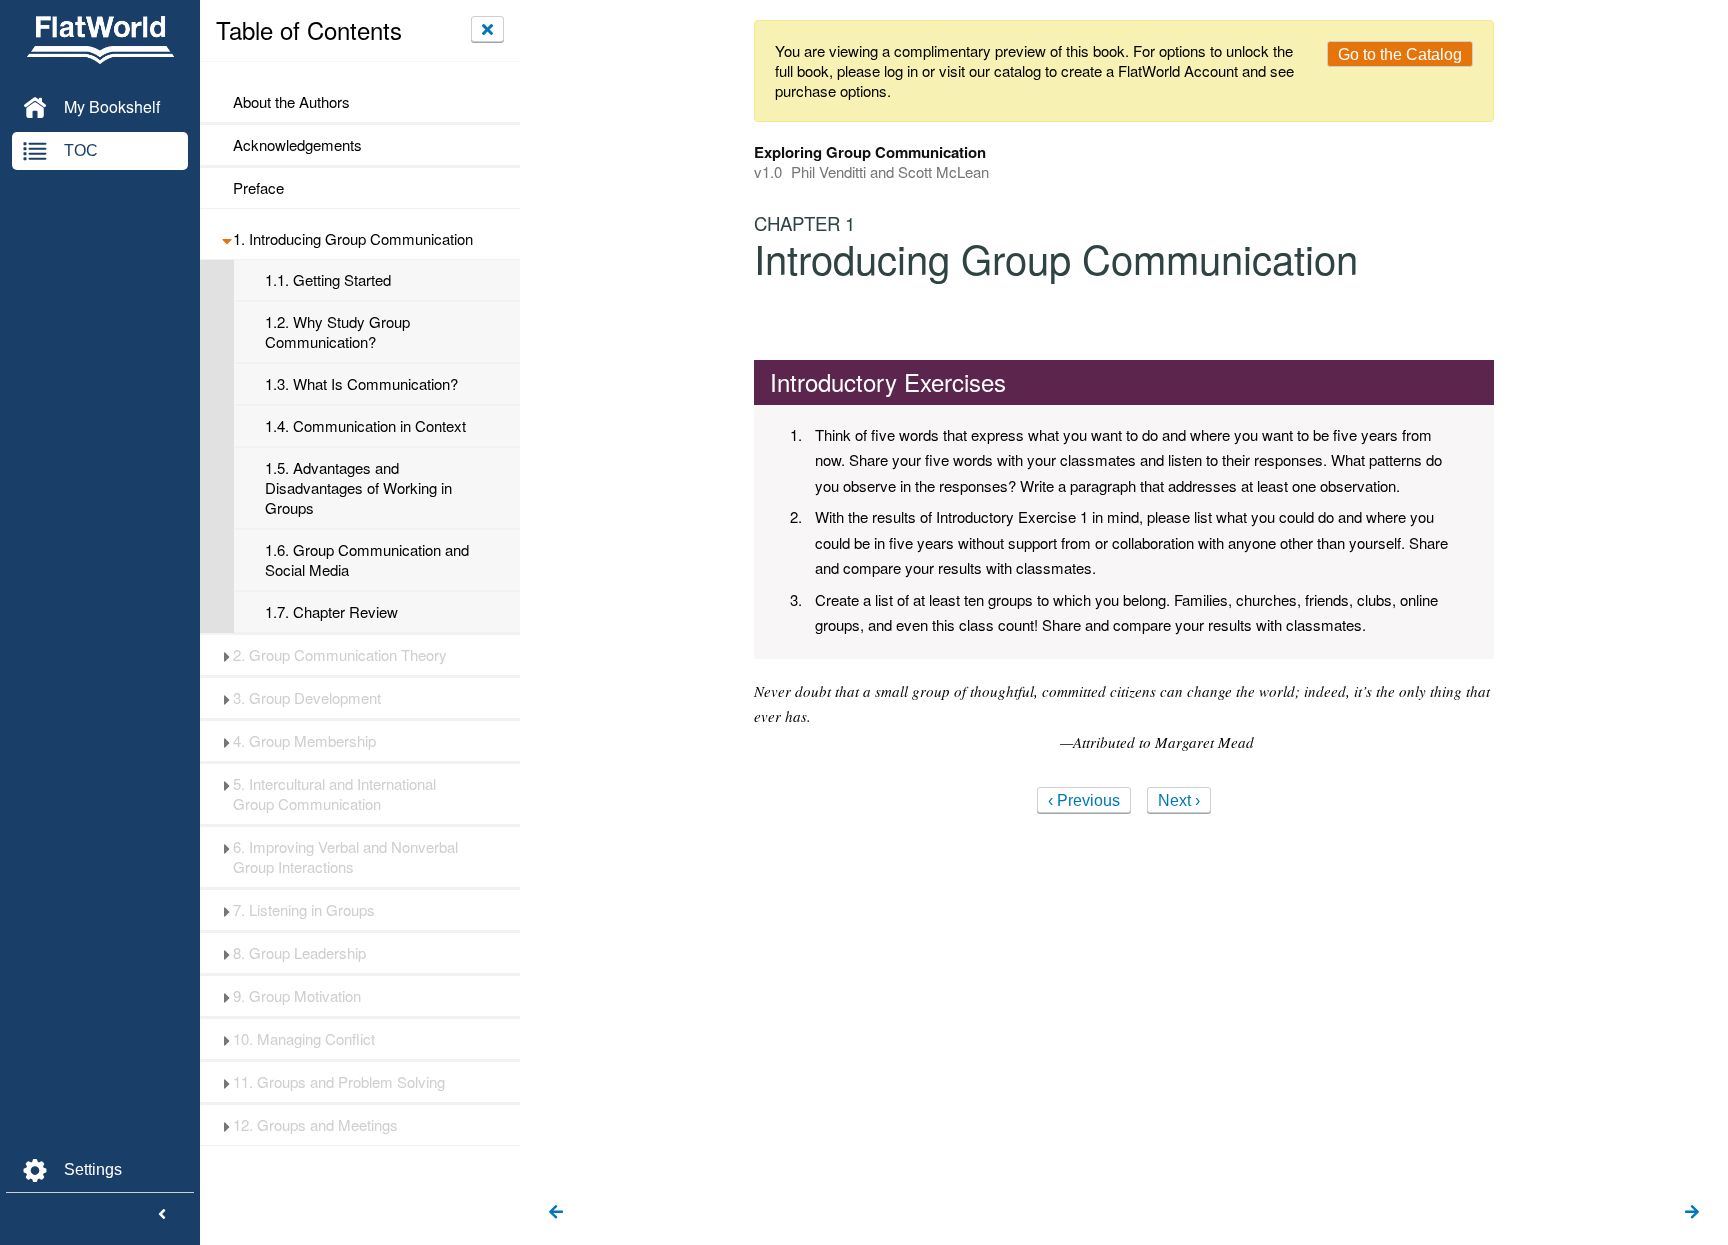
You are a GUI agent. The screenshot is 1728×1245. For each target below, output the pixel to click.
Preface (258, 188)
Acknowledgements (297, 145)
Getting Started (328, 280)
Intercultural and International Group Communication (334, 794)
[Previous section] (556, 1213)
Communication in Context (365, 426)
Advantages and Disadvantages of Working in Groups (358, 488)
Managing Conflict (304, 1039)
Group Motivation (297, 996)
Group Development (307, 698)
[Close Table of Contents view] (487, 29)
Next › (1179, 800)
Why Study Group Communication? (337, 332)
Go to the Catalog (1400, 54)
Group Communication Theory (340, 655)
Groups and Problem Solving (339, 1082)
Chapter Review (331, 612)
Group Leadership (299, 953)
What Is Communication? (361, 384)
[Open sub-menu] (226, 239)
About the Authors (291, 102)
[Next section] (1692, 1213)
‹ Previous (1084, 800)
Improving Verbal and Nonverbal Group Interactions (345, 857)
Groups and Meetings (315, 1125)
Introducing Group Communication (353, 239)
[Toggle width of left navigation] (162, 1215)
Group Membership (304, 741)
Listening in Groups (304, 910)
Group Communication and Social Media (367, 560)
